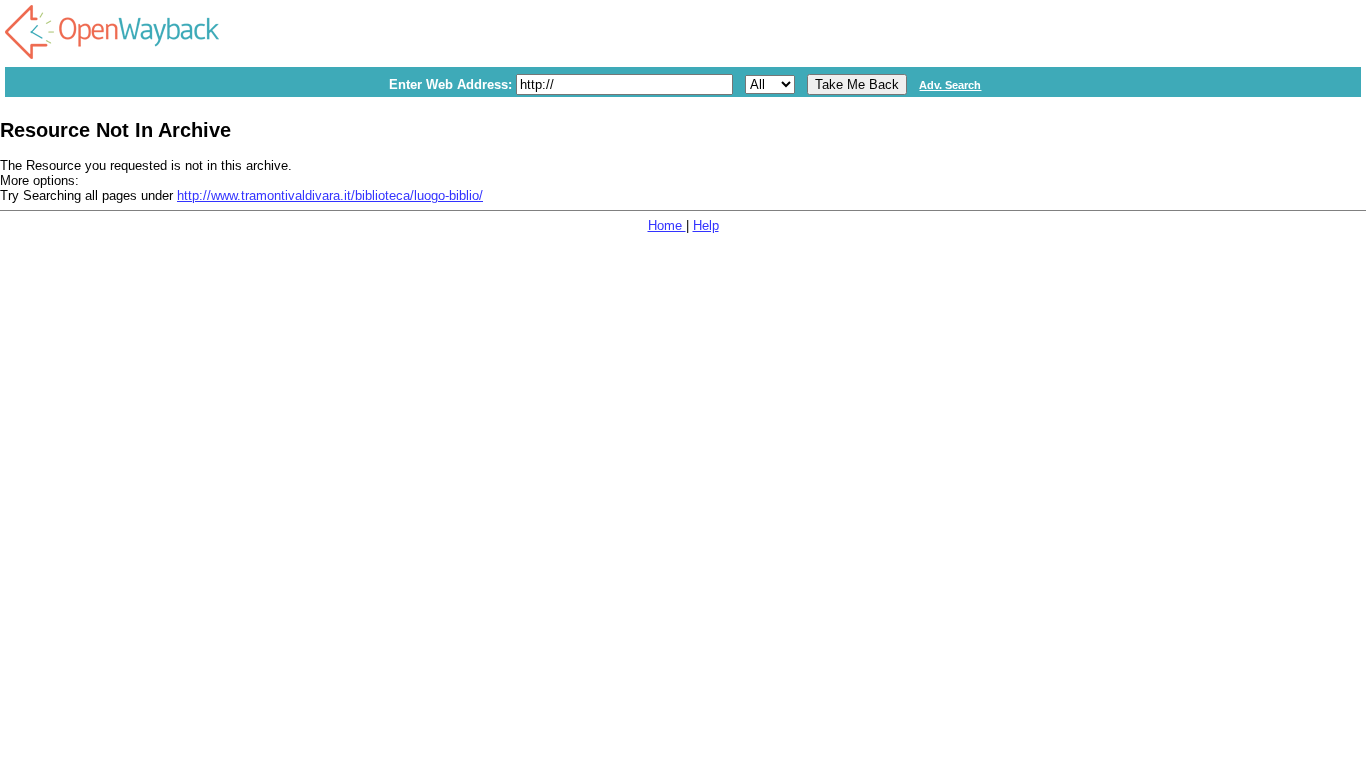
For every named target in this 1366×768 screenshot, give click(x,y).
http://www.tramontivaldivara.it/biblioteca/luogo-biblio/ (330, 195)
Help (706, 225)
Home (667, 225)
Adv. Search (950, 85)
